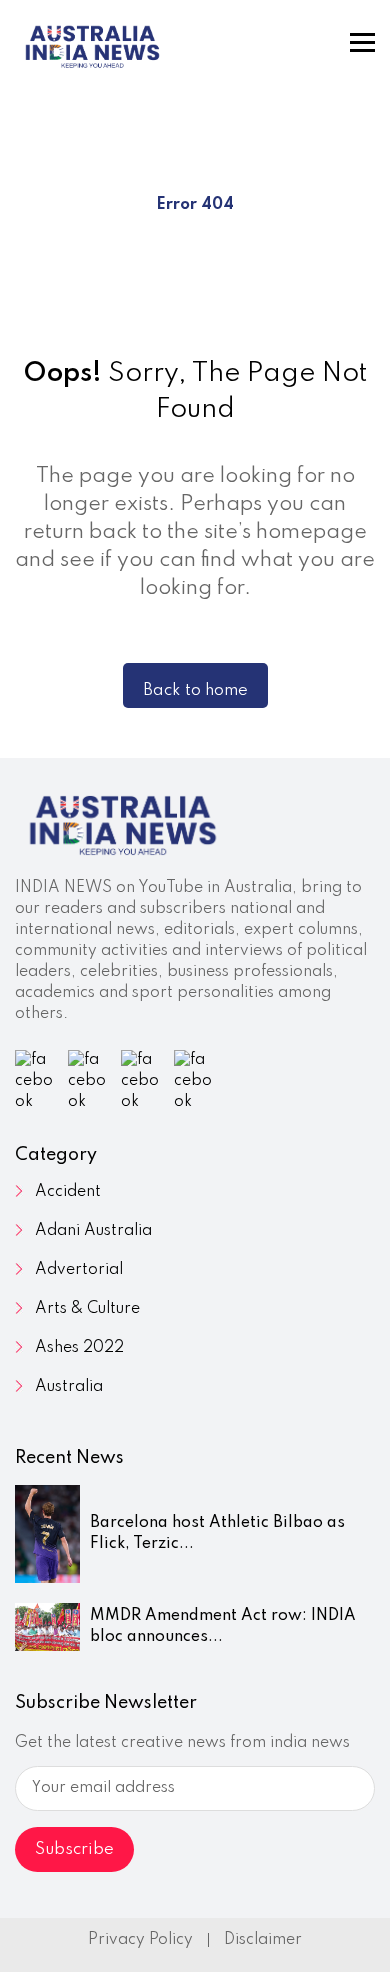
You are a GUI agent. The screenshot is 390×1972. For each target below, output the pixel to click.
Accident (68, 1192)
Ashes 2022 (79, 1348)
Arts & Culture (87, 1309)
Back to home (195, 690)
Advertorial (79, 1270)
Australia (69, 1387)
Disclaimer (263, 1940)
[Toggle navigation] (362, 42)
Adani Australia (93, 1231)
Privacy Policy (140, 1940)
